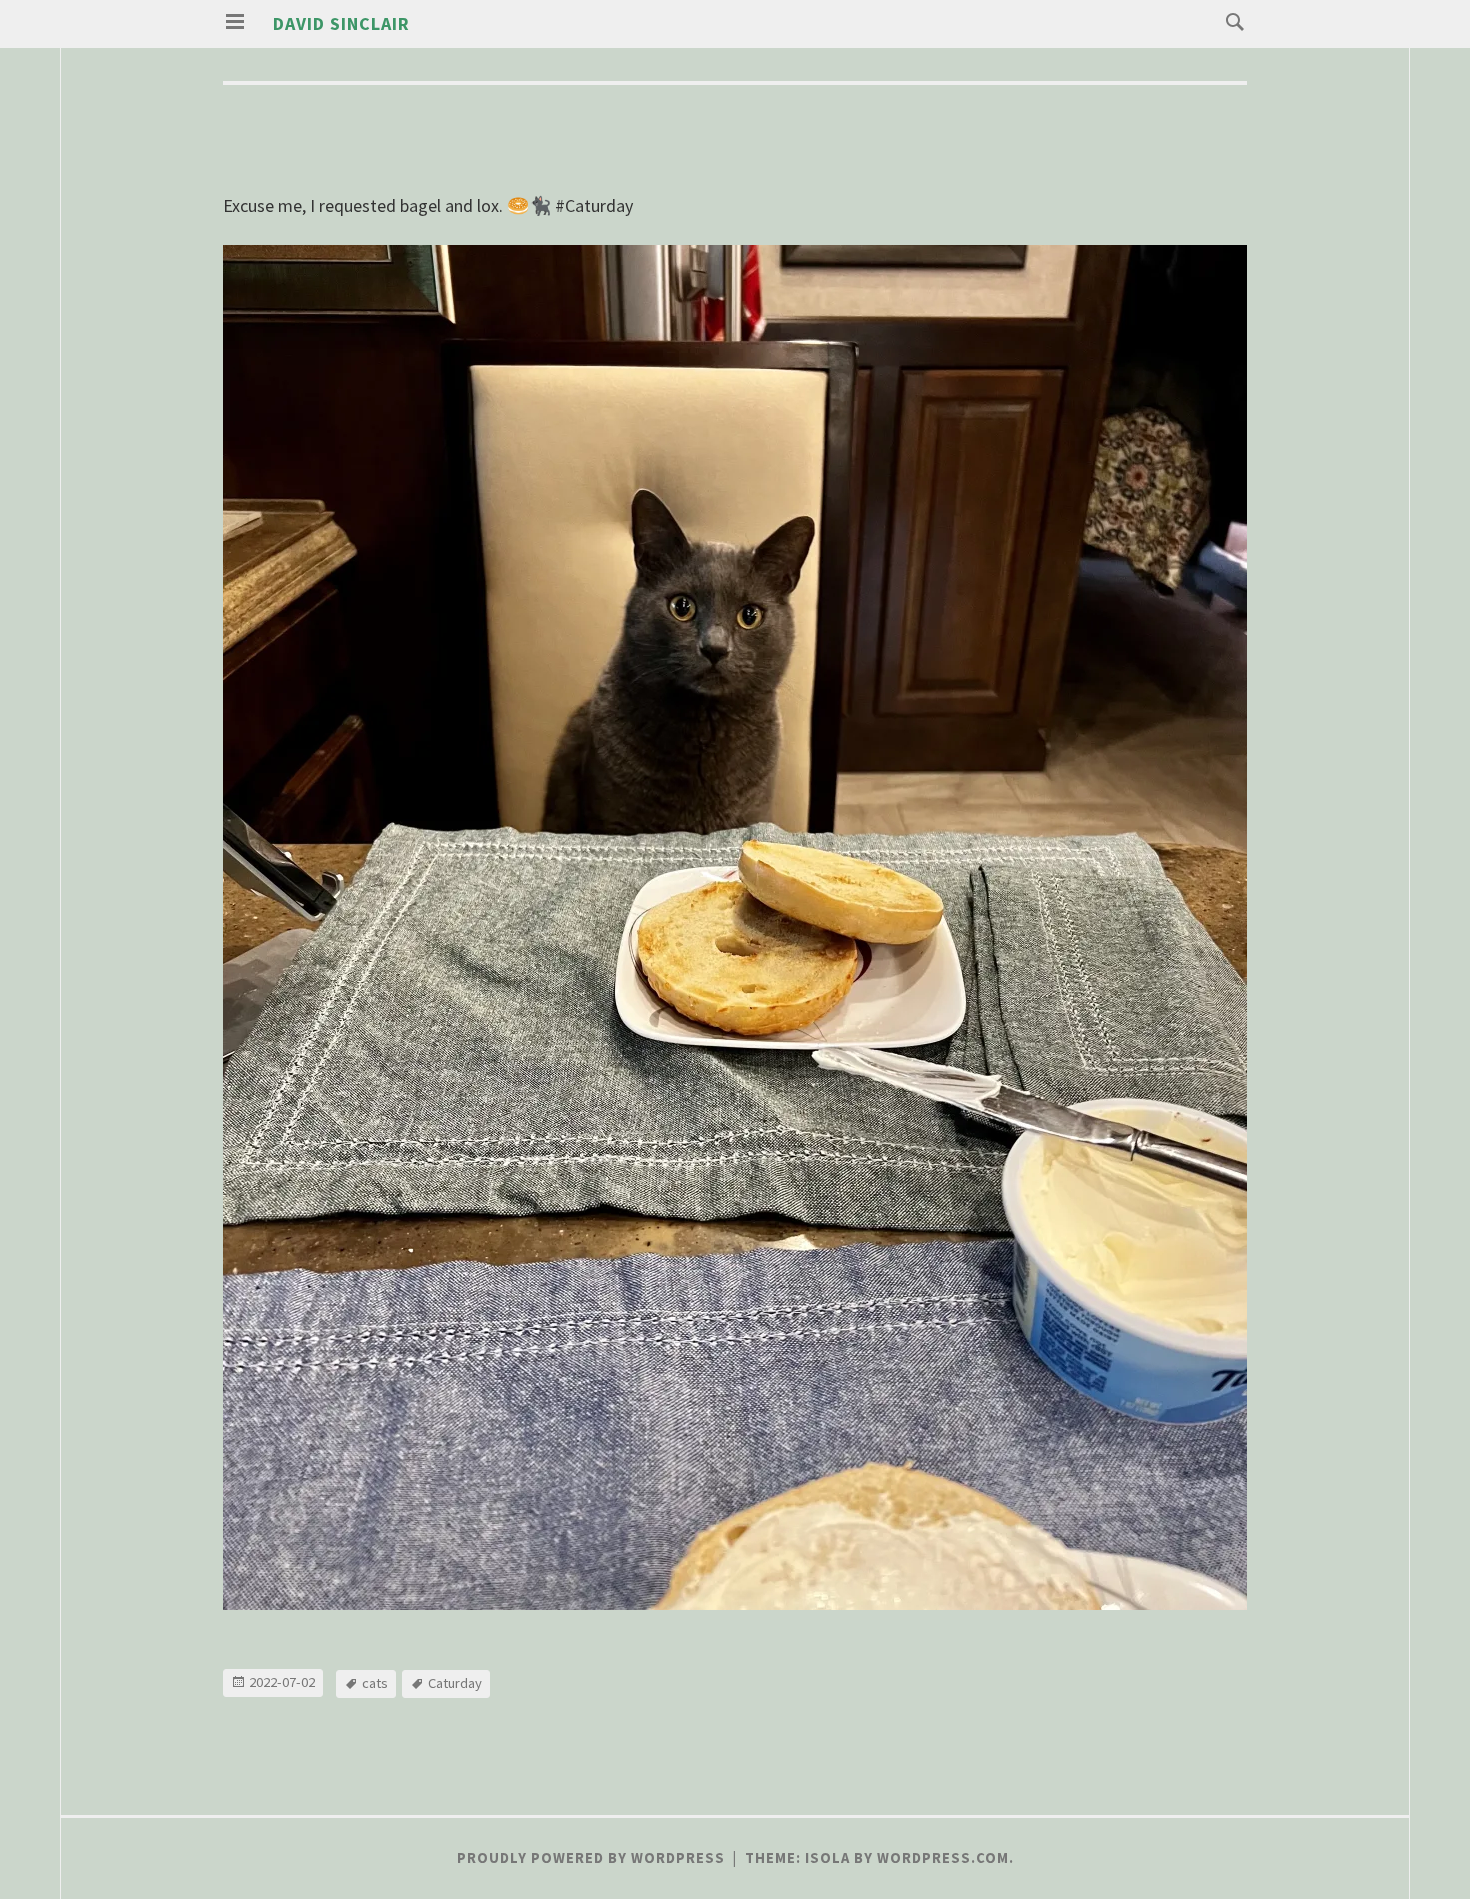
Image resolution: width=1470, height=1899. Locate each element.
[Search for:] (1230, 20)
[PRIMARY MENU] (235, 22)
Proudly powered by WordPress (591, 1858)
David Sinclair (341, 23)
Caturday (455, 1683)
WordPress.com (943, 1858)
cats (375, 1683)
